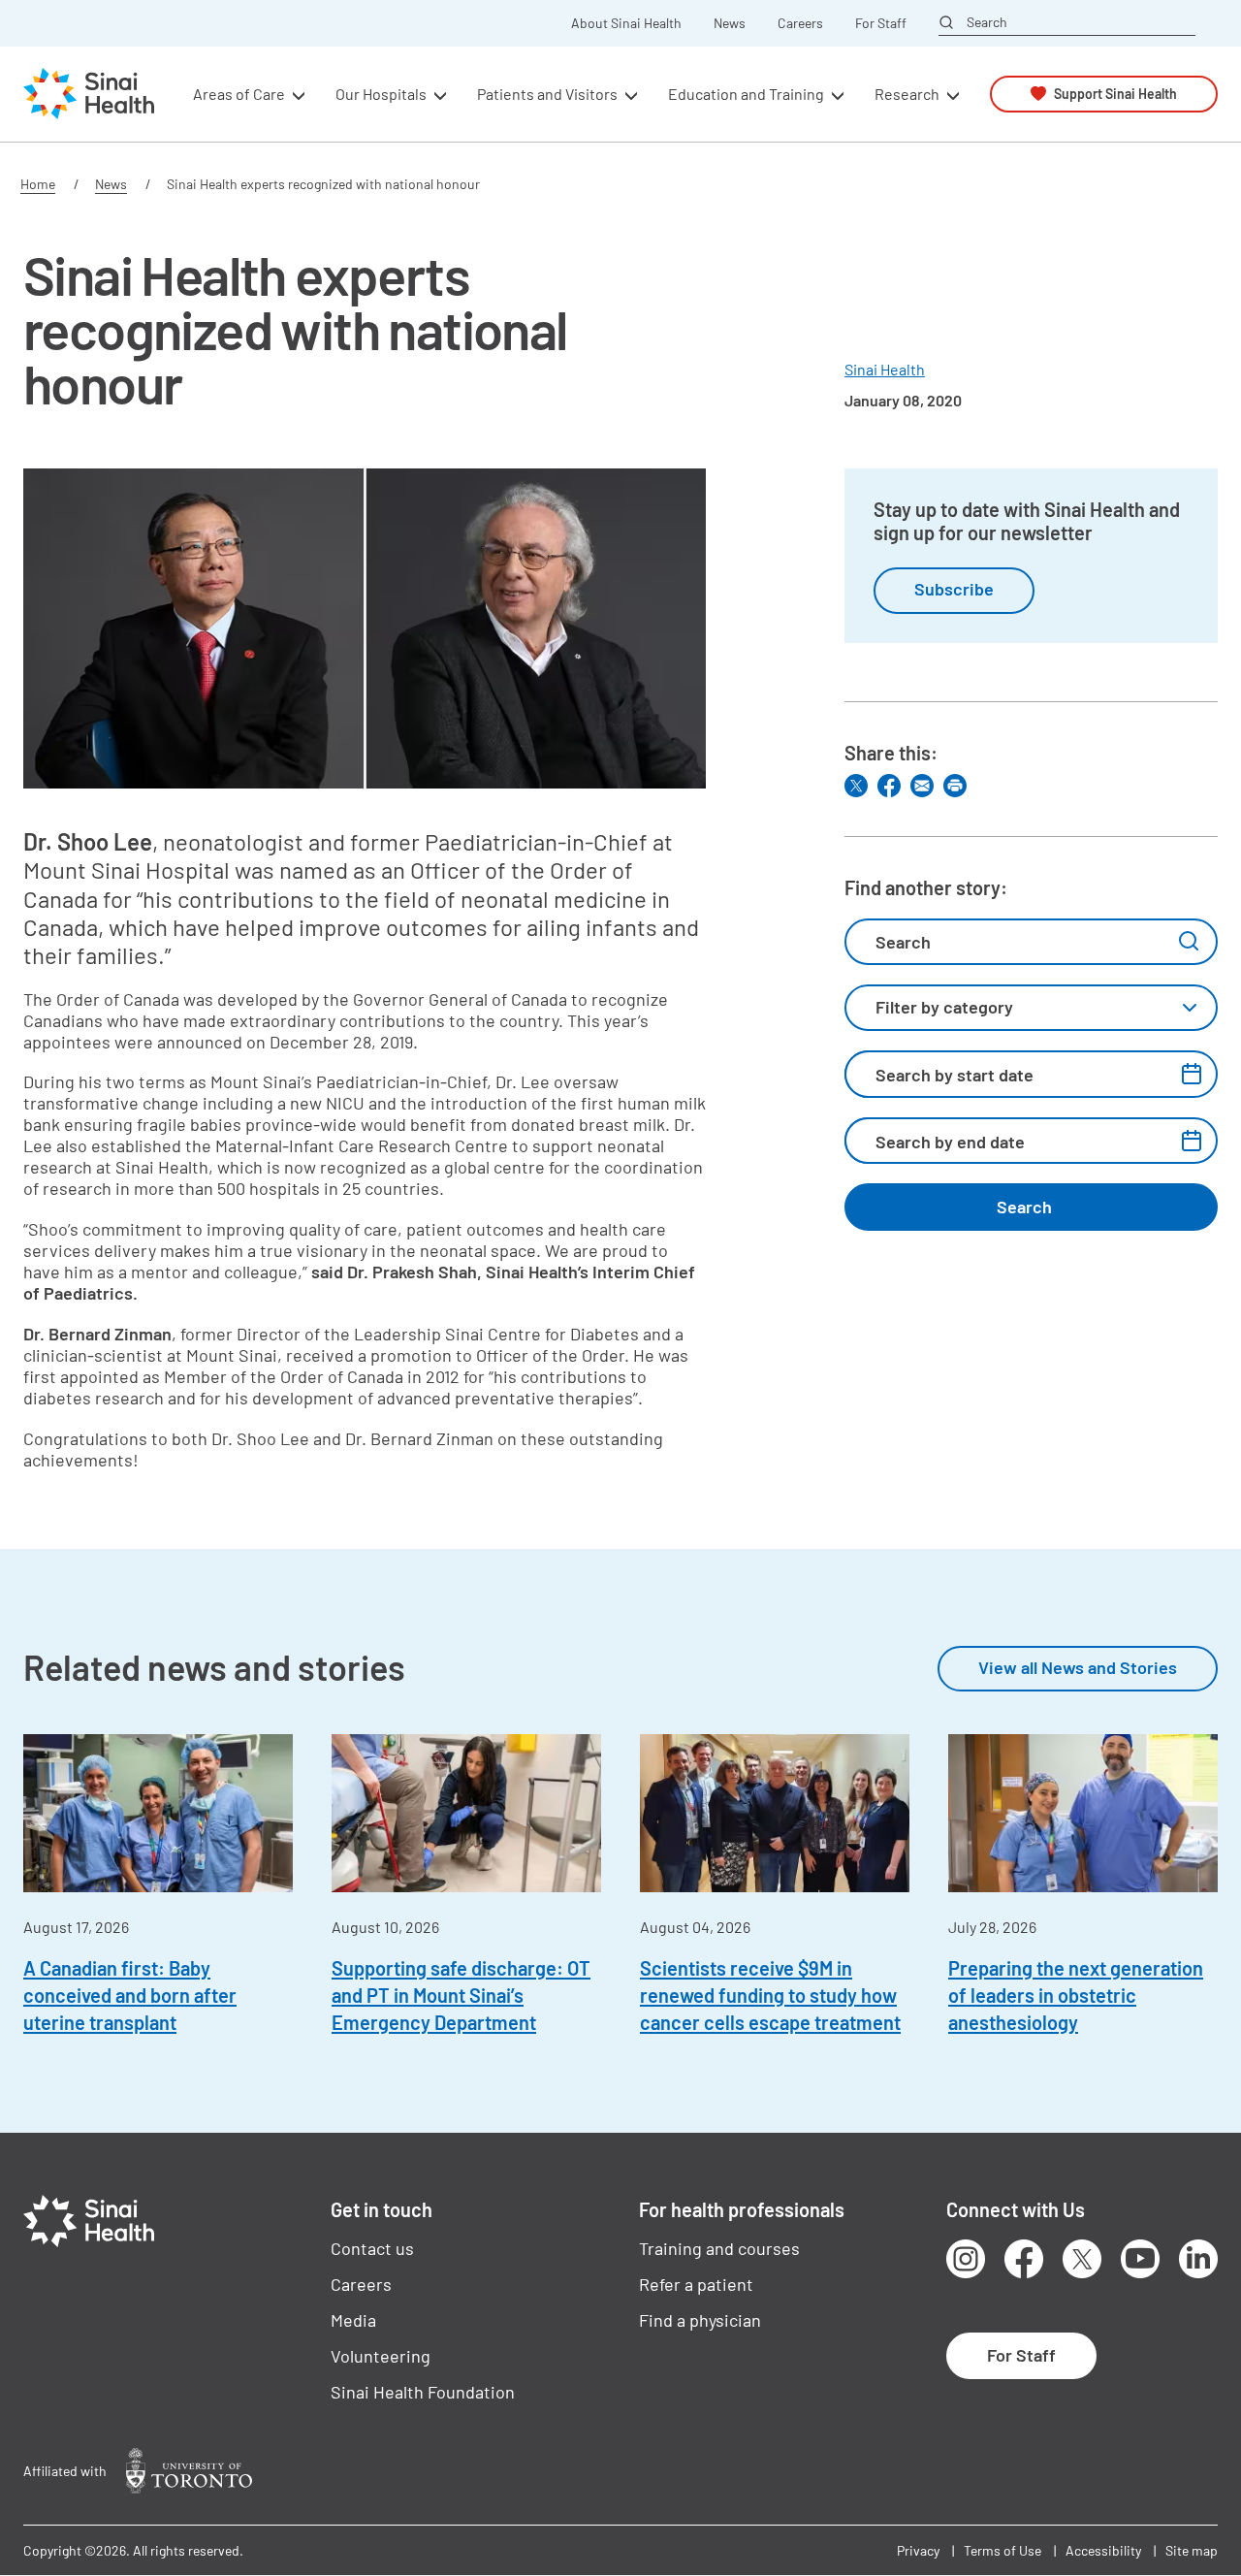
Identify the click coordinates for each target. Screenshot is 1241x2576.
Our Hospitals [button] (381, 94)
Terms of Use (1002, 2550)
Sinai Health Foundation (423, 2392)
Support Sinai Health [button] (1115, 94)
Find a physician (700, 2320)
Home (38, 184)
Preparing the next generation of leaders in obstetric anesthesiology (1076, 1995)
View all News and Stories (1078, 1667)
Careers (800, 23)
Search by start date (955, 1075)
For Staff (881, 23)
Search (987, 22)
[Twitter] (856, 786)
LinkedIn (1198, 2259)
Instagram (966, 2259)
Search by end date (950, 1142)
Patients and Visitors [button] (547, 94)
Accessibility (1103, 2550)
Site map (1192, 2550)
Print (955, 786)
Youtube (1140, 2259)
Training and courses (719, 2248)
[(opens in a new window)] (189, 2471)
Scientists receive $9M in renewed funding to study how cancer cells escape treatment (770, 1995)
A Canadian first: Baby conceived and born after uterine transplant (130, 1995)
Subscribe (954, 589)
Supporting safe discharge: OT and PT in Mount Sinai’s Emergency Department (461, 1995)
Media (353, 2320)
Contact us (372, 2248)
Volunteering (381, 2356)
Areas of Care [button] (239, 94)
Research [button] (907, 94)
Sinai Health (885, 369)
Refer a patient (696, 2284)
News (730, 23)
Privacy (918, 2550)
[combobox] (1031, 1008)
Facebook (1024, 2259)
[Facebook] (889, 786)
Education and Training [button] (746, 94)
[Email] (922, 786)
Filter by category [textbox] (944, 1007)
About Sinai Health (626, 23)
